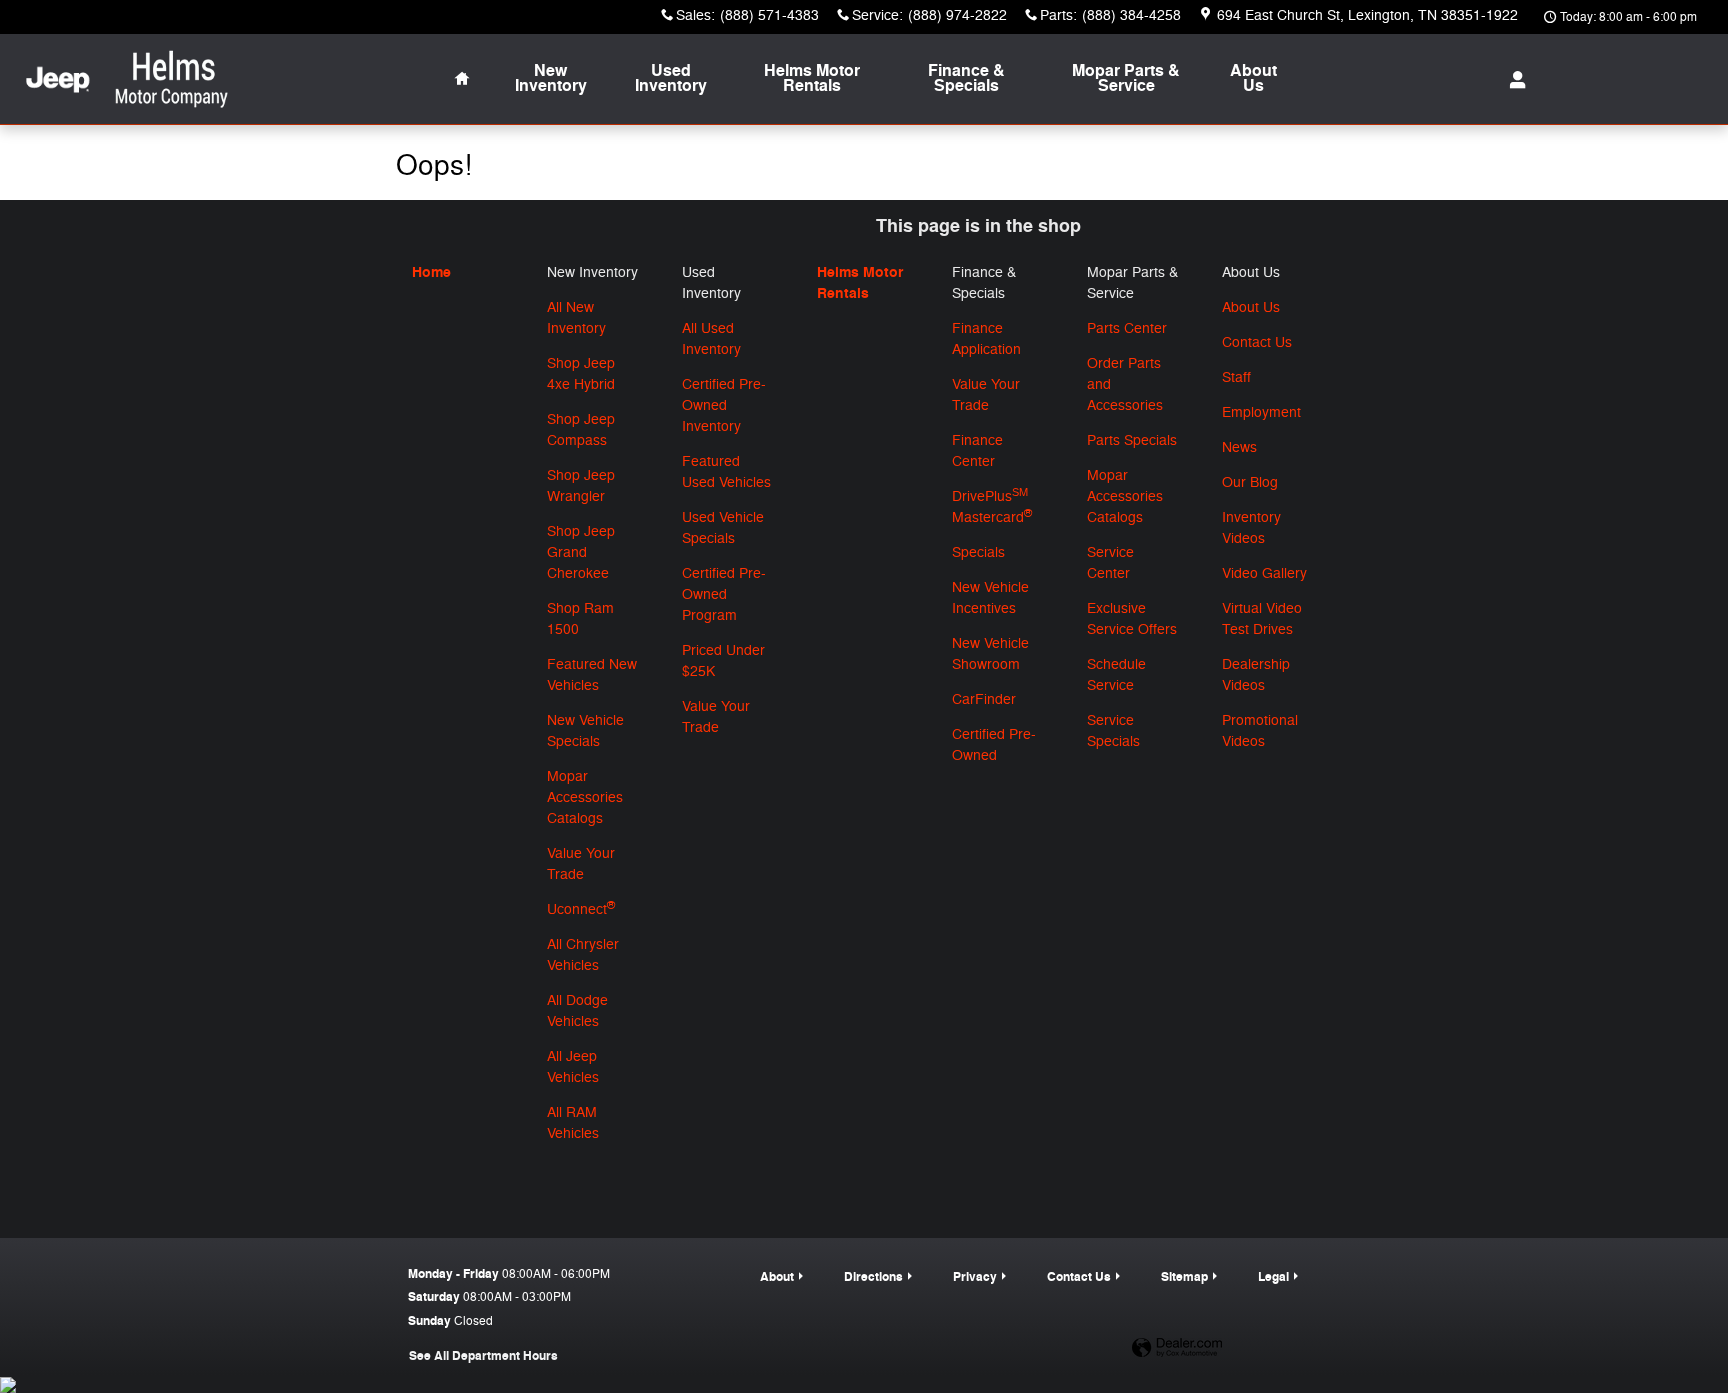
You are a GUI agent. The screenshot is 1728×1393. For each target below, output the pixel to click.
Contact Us (1257, 342)
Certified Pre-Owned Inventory (724, 405)
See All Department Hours (483, 1356)
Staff (1236, 377)
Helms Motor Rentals (812, 79)
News (1239, 447)
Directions (873, 1277)
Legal (1273, 1277)
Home (431, 272)
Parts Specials (1132, 440)
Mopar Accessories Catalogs (585, 797)
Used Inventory (671, 79)
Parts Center (1127, 328)
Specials (978, 552)
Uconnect (581, 909)
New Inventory (551, 79)
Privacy (975, 1277)
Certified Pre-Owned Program (724, 594)
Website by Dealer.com (1177, 1348)
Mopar (1126, 79)
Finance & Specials (966, 79)
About (1253, 79)
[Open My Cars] (1512, 80)
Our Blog (1250, 482)
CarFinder (984, 699)
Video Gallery (1264, 573)
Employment (1261, 412)
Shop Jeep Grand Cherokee (581, 552)
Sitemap (1184, 1277)
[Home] (57, 79)
